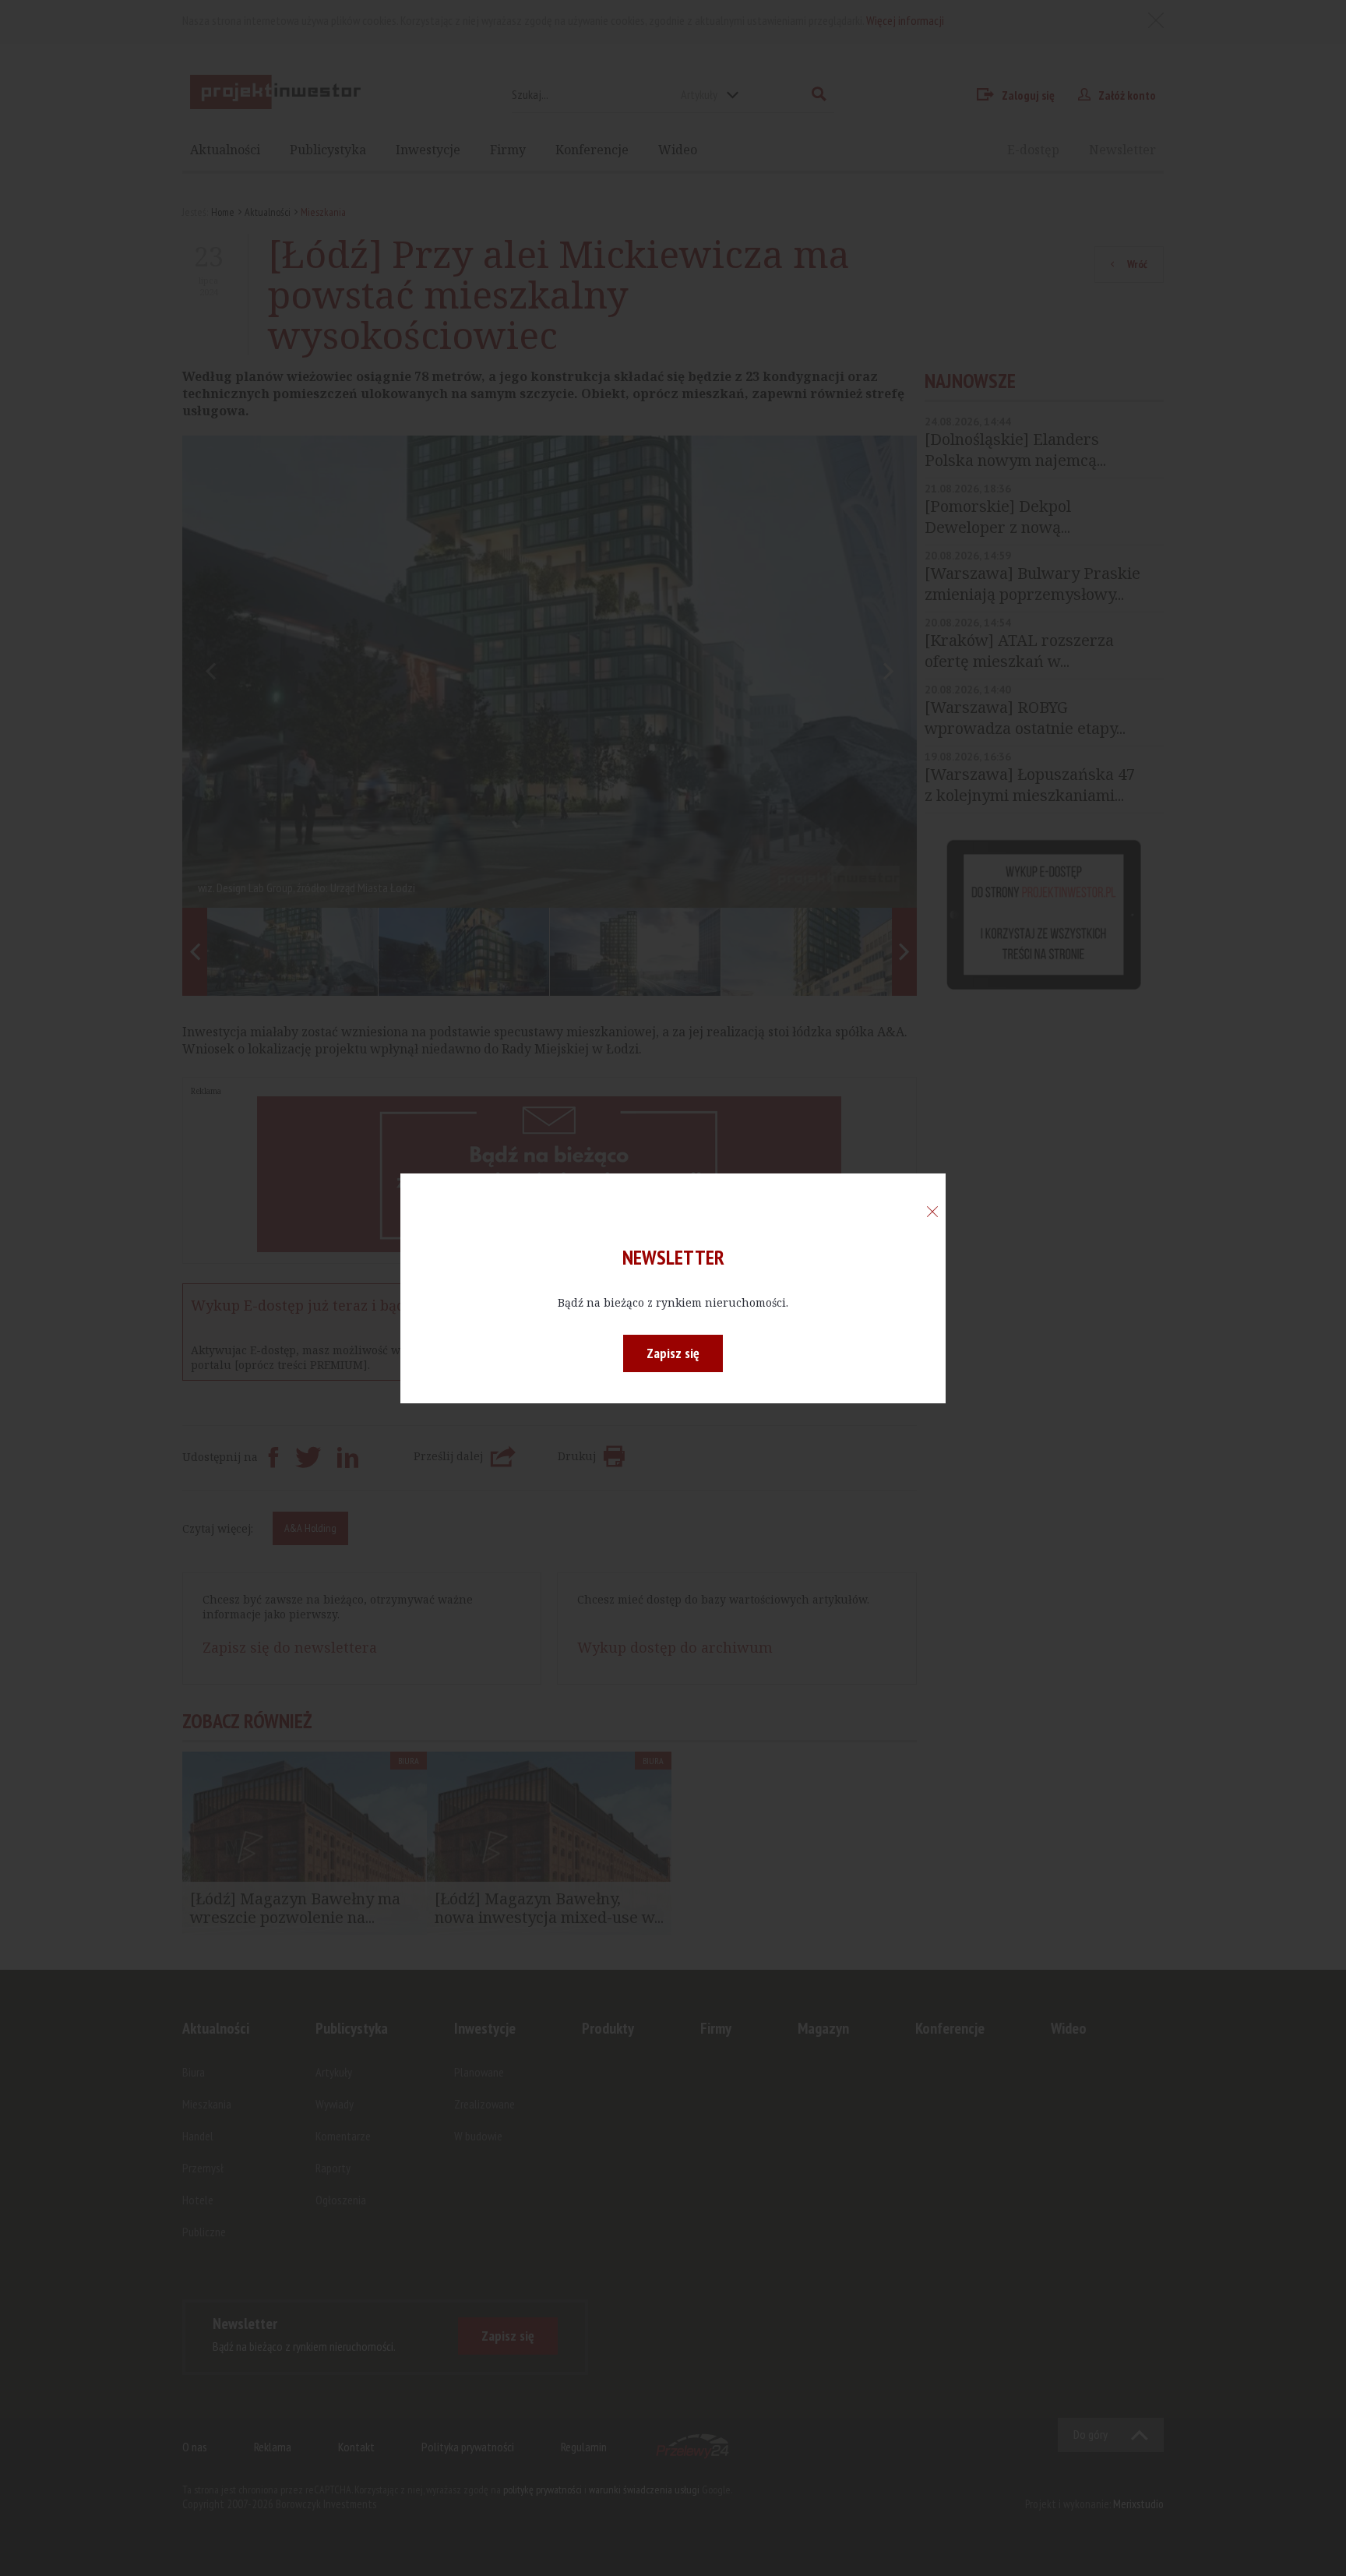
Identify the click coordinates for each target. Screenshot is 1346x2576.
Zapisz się (673, 1353)
